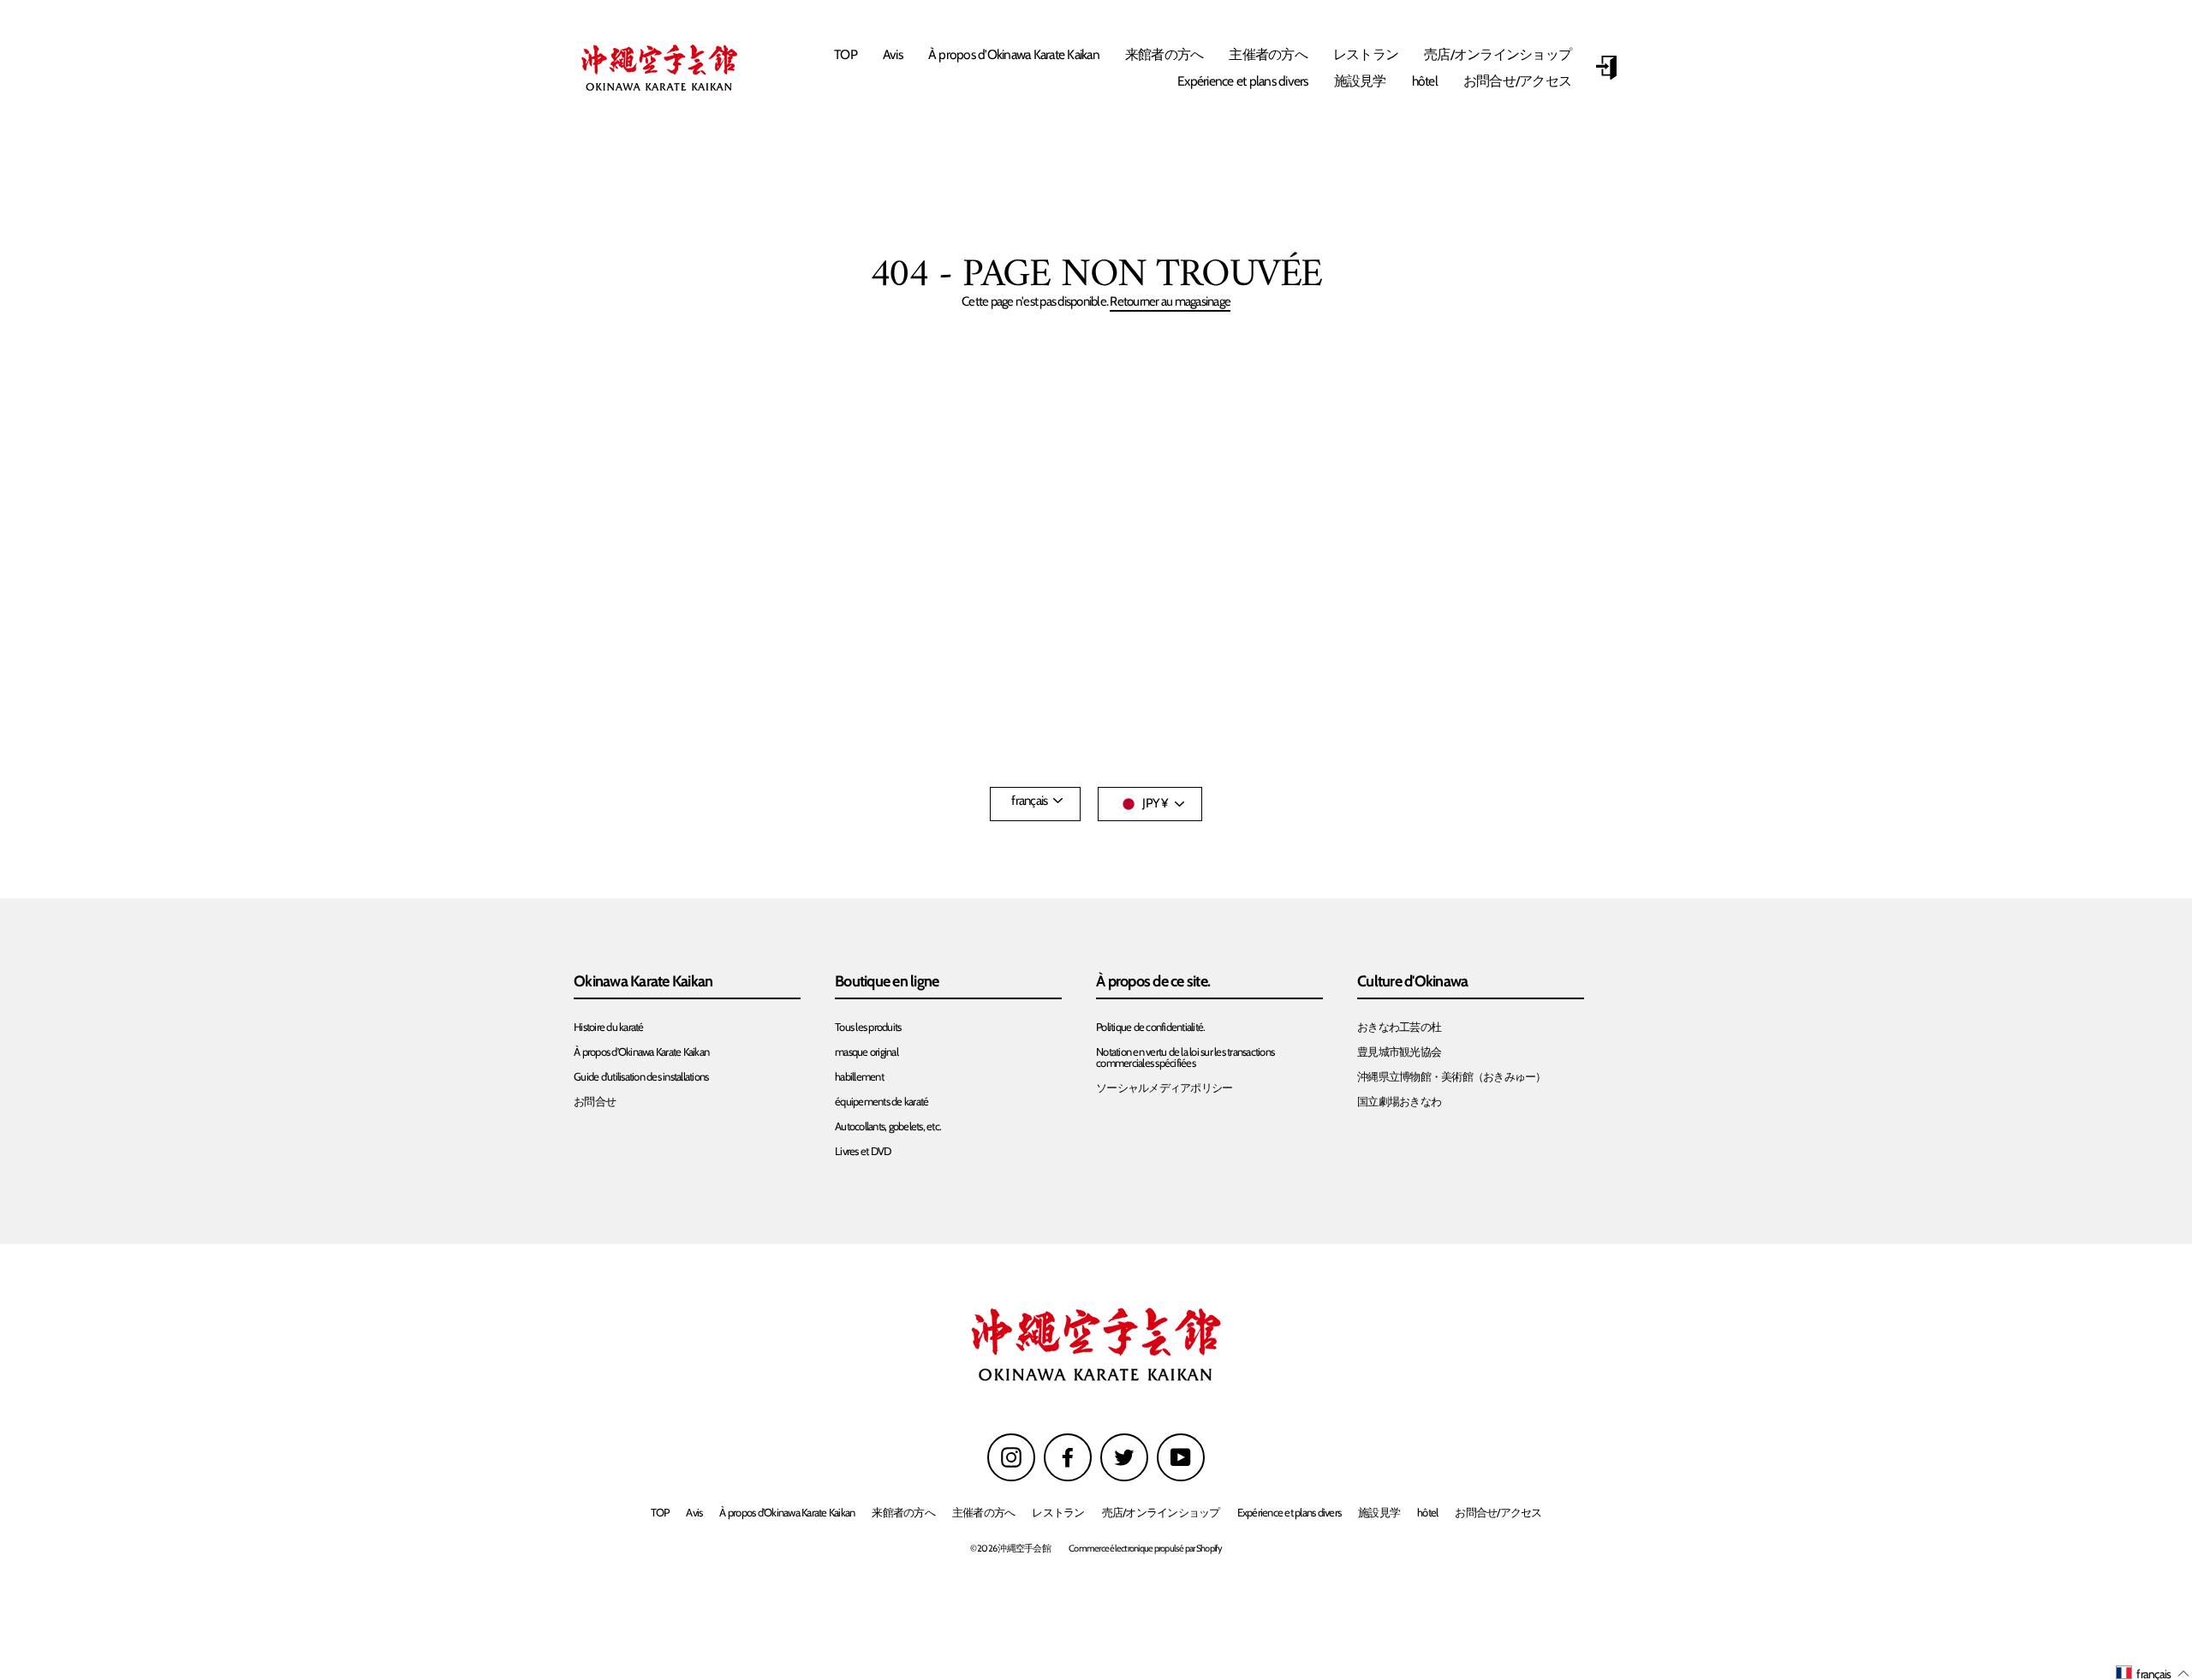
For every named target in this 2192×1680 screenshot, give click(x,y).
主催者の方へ (1268, 54)
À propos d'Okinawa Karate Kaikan (1014, 54)
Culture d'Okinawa (1412, 982)
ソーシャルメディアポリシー (1164, 1088)
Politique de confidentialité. (1150, 1027)
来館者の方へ (1164, 54)
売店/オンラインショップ (1498, 54)
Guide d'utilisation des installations (641, 1077)
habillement (859, 1077)
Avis (893, 54)
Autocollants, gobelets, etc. (888, 1126)
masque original (867, 1052)
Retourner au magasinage (1170, 302)
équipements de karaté (882, 1102)
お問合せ (595, 1102)
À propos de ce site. (1153, 982)
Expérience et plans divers (1243, 81)
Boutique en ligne (887, 982)
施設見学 (1360, 81)
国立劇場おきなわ (1399, 1102)
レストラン (1366, 54)
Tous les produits (868, 1027)
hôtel (1425, 81)
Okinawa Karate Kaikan (643, 982)
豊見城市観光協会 (1399, 1052)
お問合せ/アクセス (1517, 81)
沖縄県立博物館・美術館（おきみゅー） (1452, 1077)
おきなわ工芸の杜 (1399, 1027)
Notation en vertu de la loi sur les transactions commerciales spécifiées (1185, 1057)
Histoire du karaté (609, 1027)
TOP (846, 54)
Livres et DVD (863, 1151)
